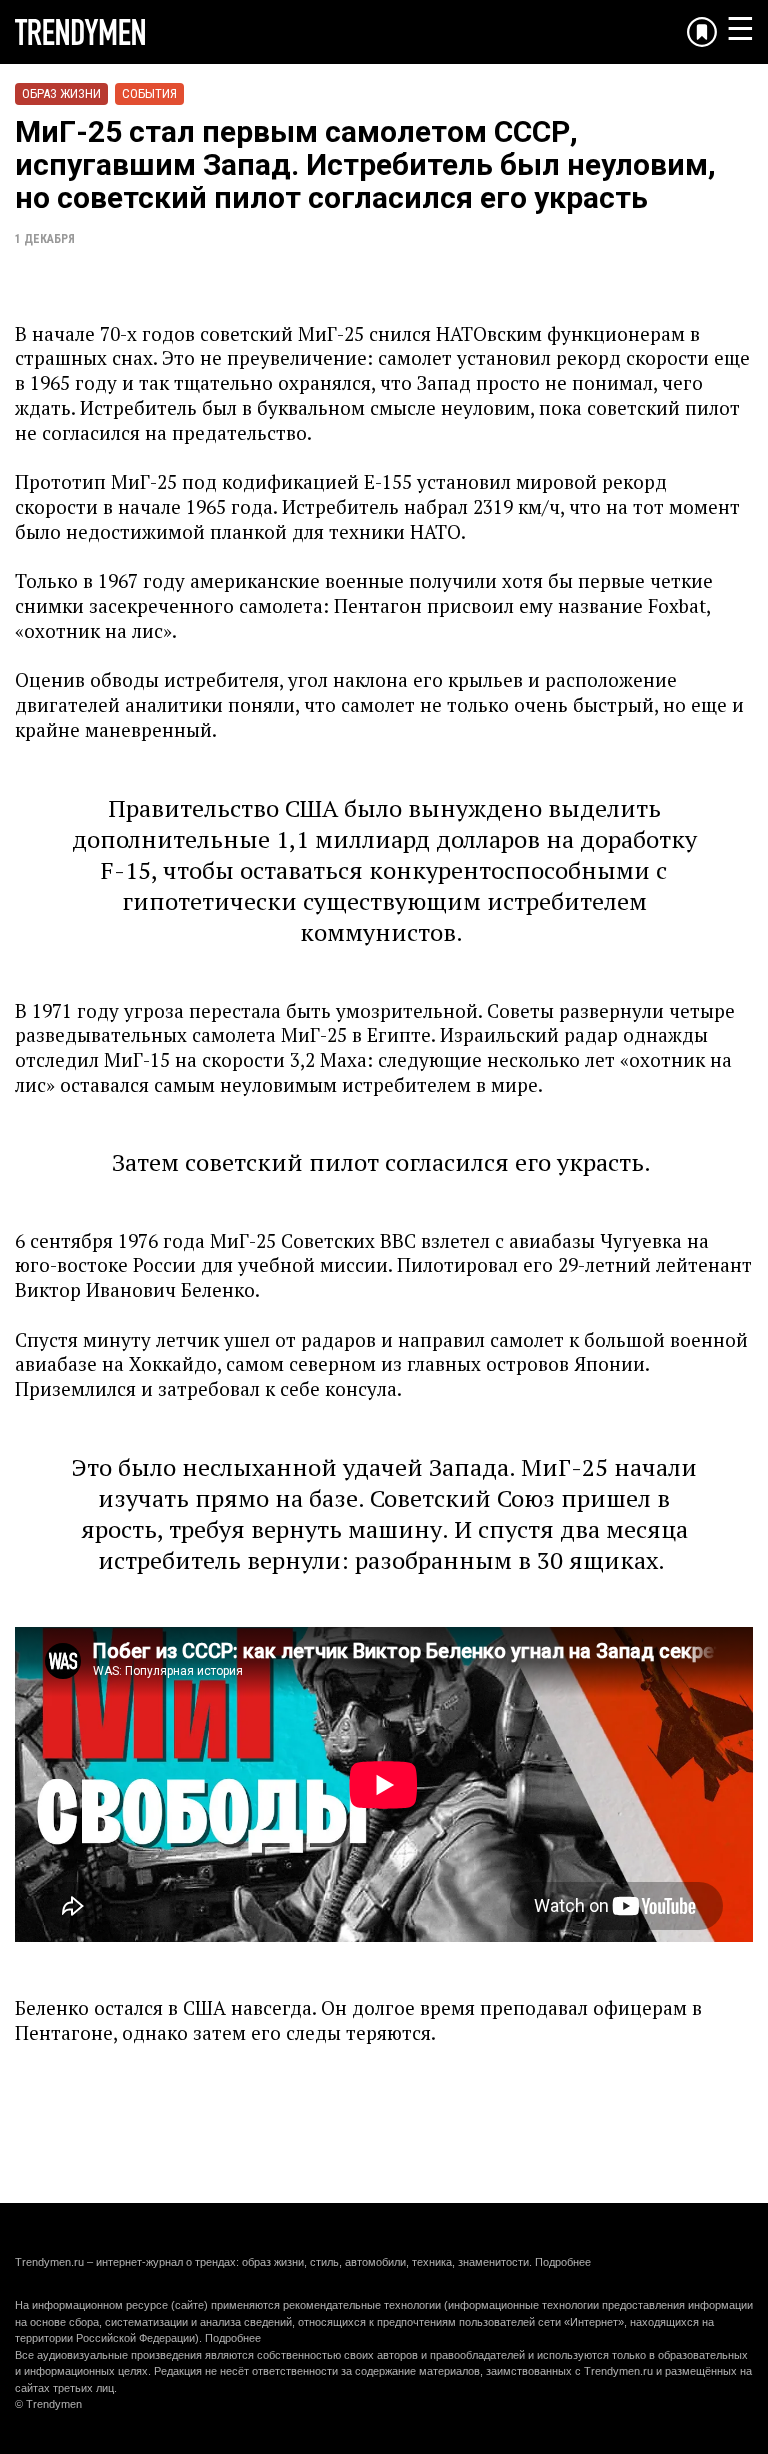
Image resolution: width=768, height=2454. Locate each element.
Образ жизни (61, 93)
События (149, 93)
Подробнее (563, 2262)
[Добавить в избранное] (702, 32)
